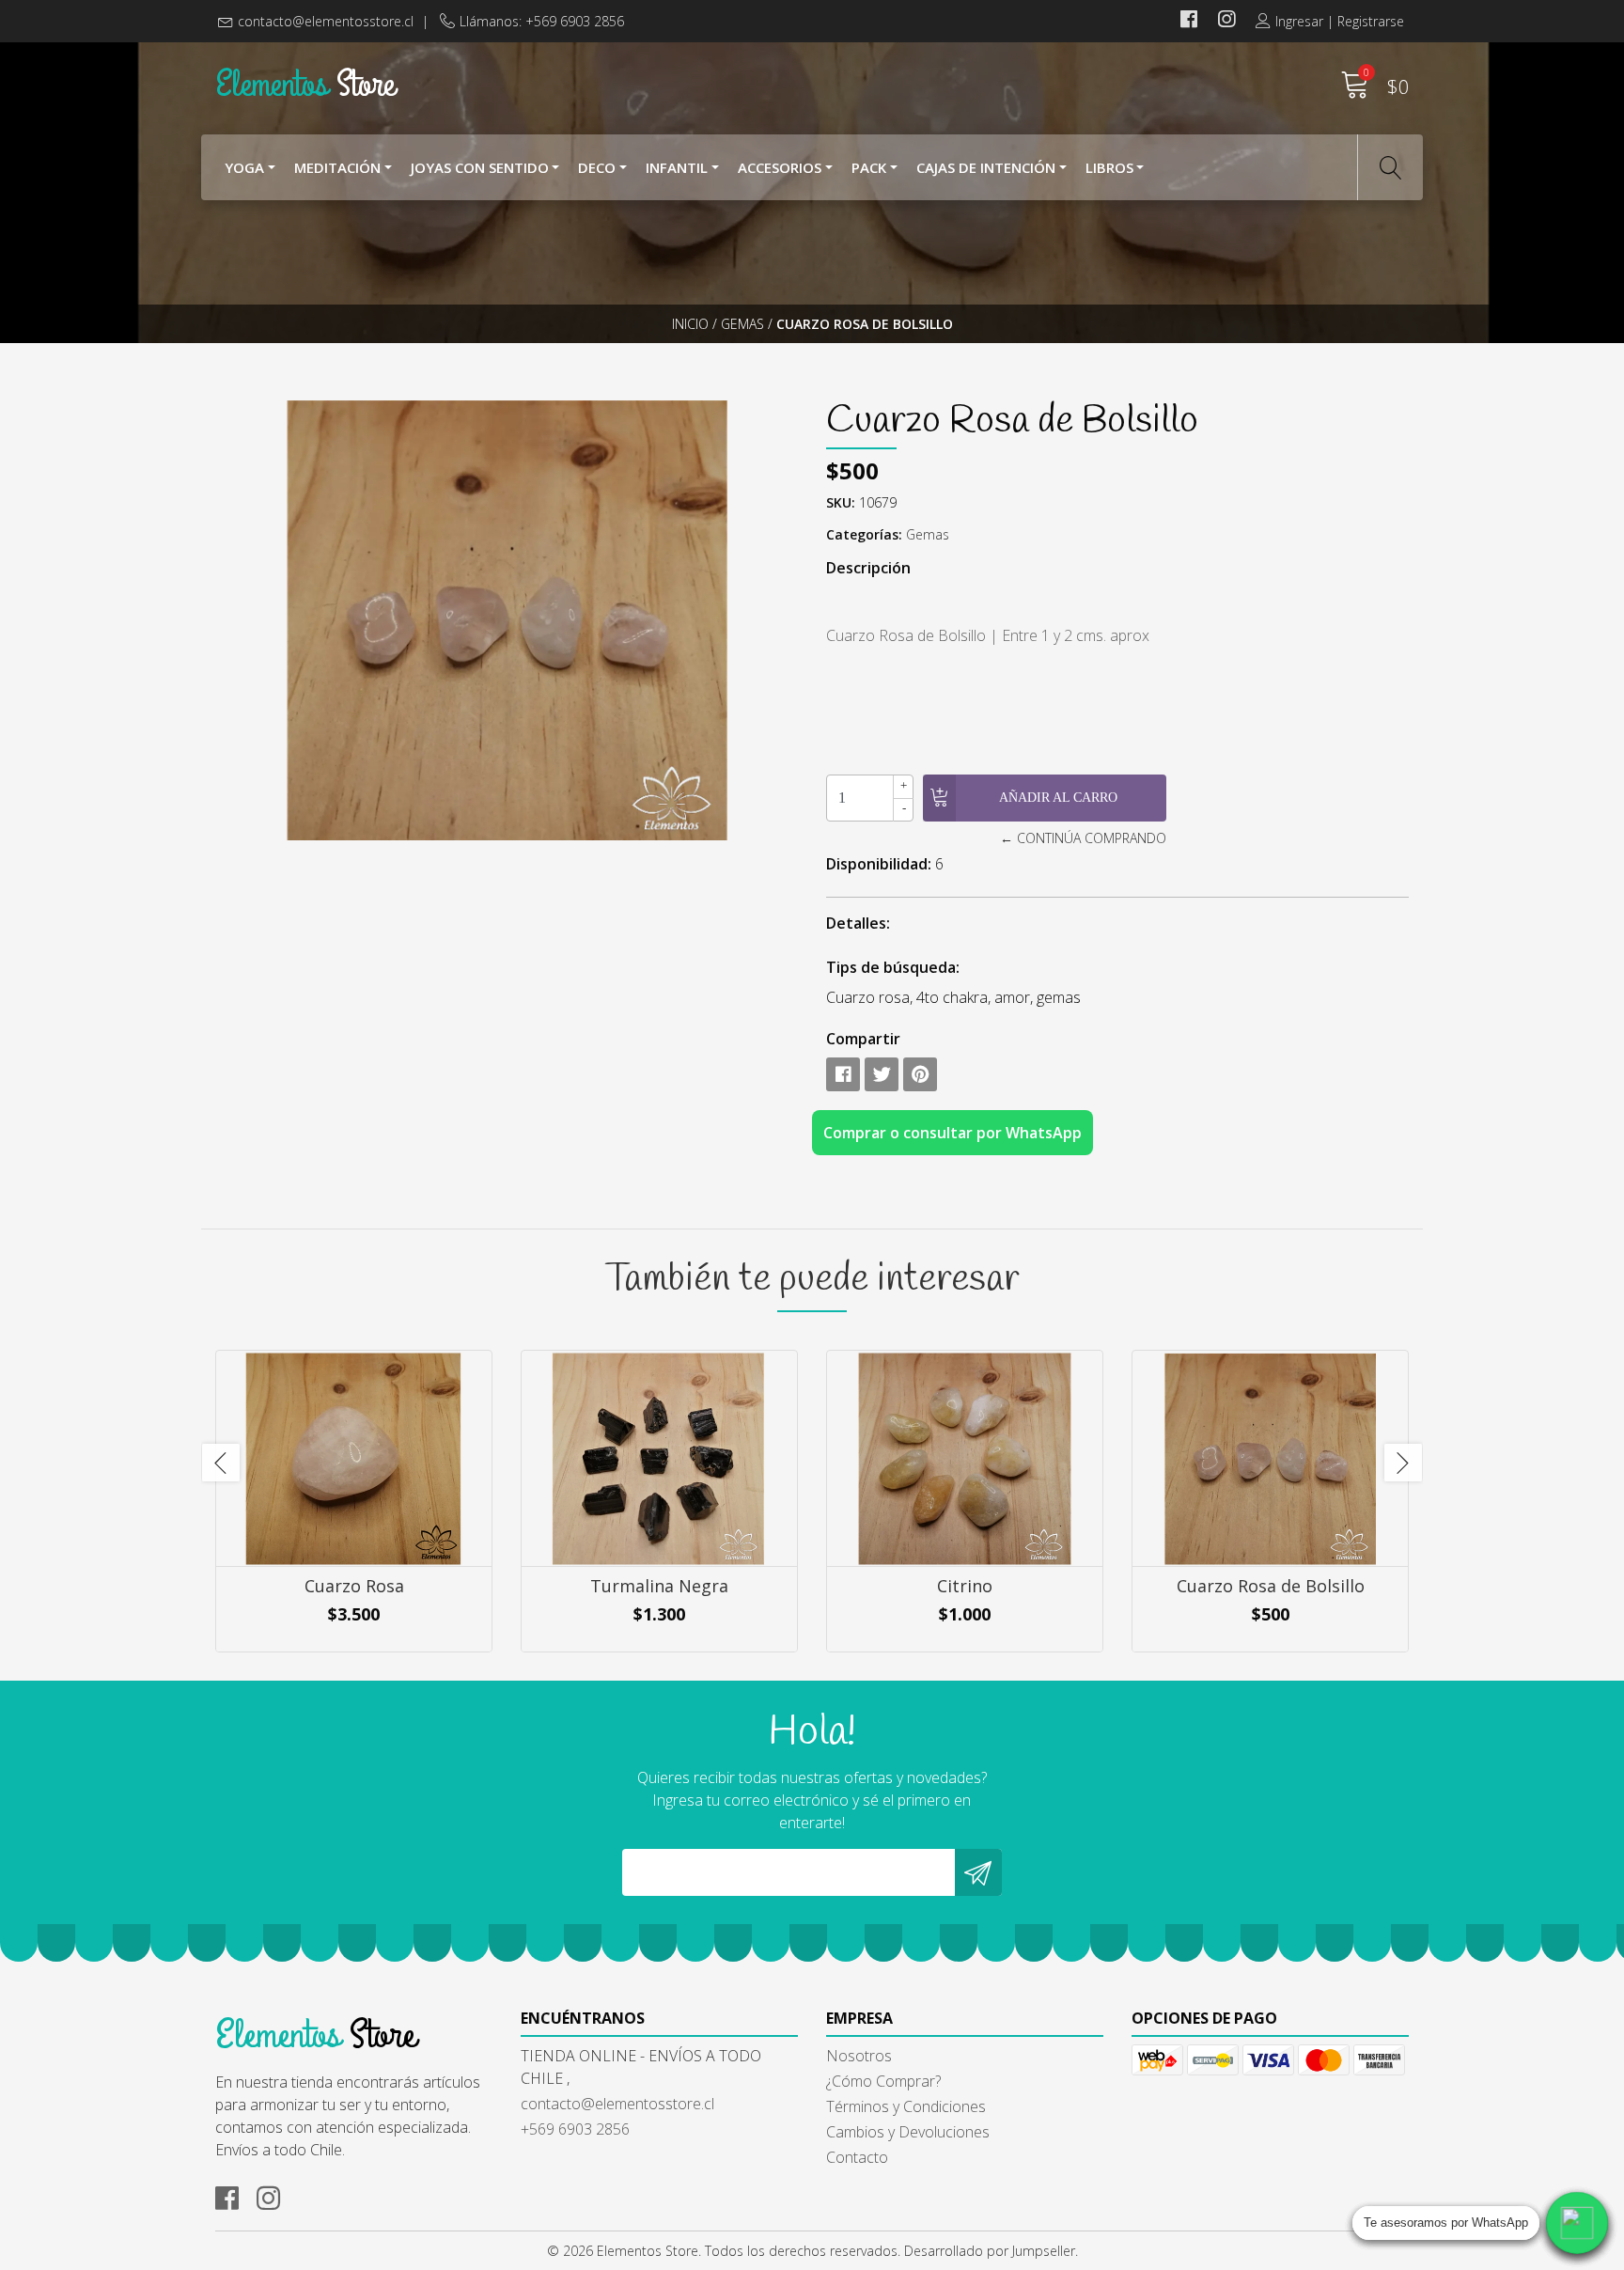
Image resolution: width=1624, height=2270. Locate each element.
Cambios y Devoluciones (908, 2132)
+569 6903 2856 (575, 2129)
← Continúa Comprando (1083, 838)
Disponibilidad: (879, 864)
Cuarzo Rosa (354, 1586)
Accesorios (780, 167)
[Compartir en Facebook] (843, 1074)
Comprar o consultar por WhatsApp (953, 1133)
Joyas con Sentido (480, 167)
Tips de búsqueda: (893, 967)
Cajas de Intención (986, 167)
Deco (597, 167)
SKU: (841, 502)
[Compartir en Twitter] (882, 1074)
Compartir (863, 1039)
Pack (869, 167)
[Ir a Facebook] (1189, 21)
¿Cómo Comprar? (883, 2081)
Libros (1109, 167)
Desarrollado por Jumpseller (990, 2251)
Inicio (690, 324)
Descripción (868, 568)
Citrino (965, 1586)
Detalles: (858, 923)
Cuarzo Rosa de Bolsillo (1271, 1586)
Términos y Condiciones (906, 2106)
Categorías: (864, 534)
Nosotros (859, 2056)
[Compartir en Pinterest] (920, 1074)
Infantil (677, 167)
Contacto (857, 2157)
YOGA (244, 167)
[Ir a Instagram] (1226, 21)
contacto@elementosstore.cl (326, 21)
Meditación (337, 167)
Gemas (742, 324)
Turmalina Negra (659, 1586)
